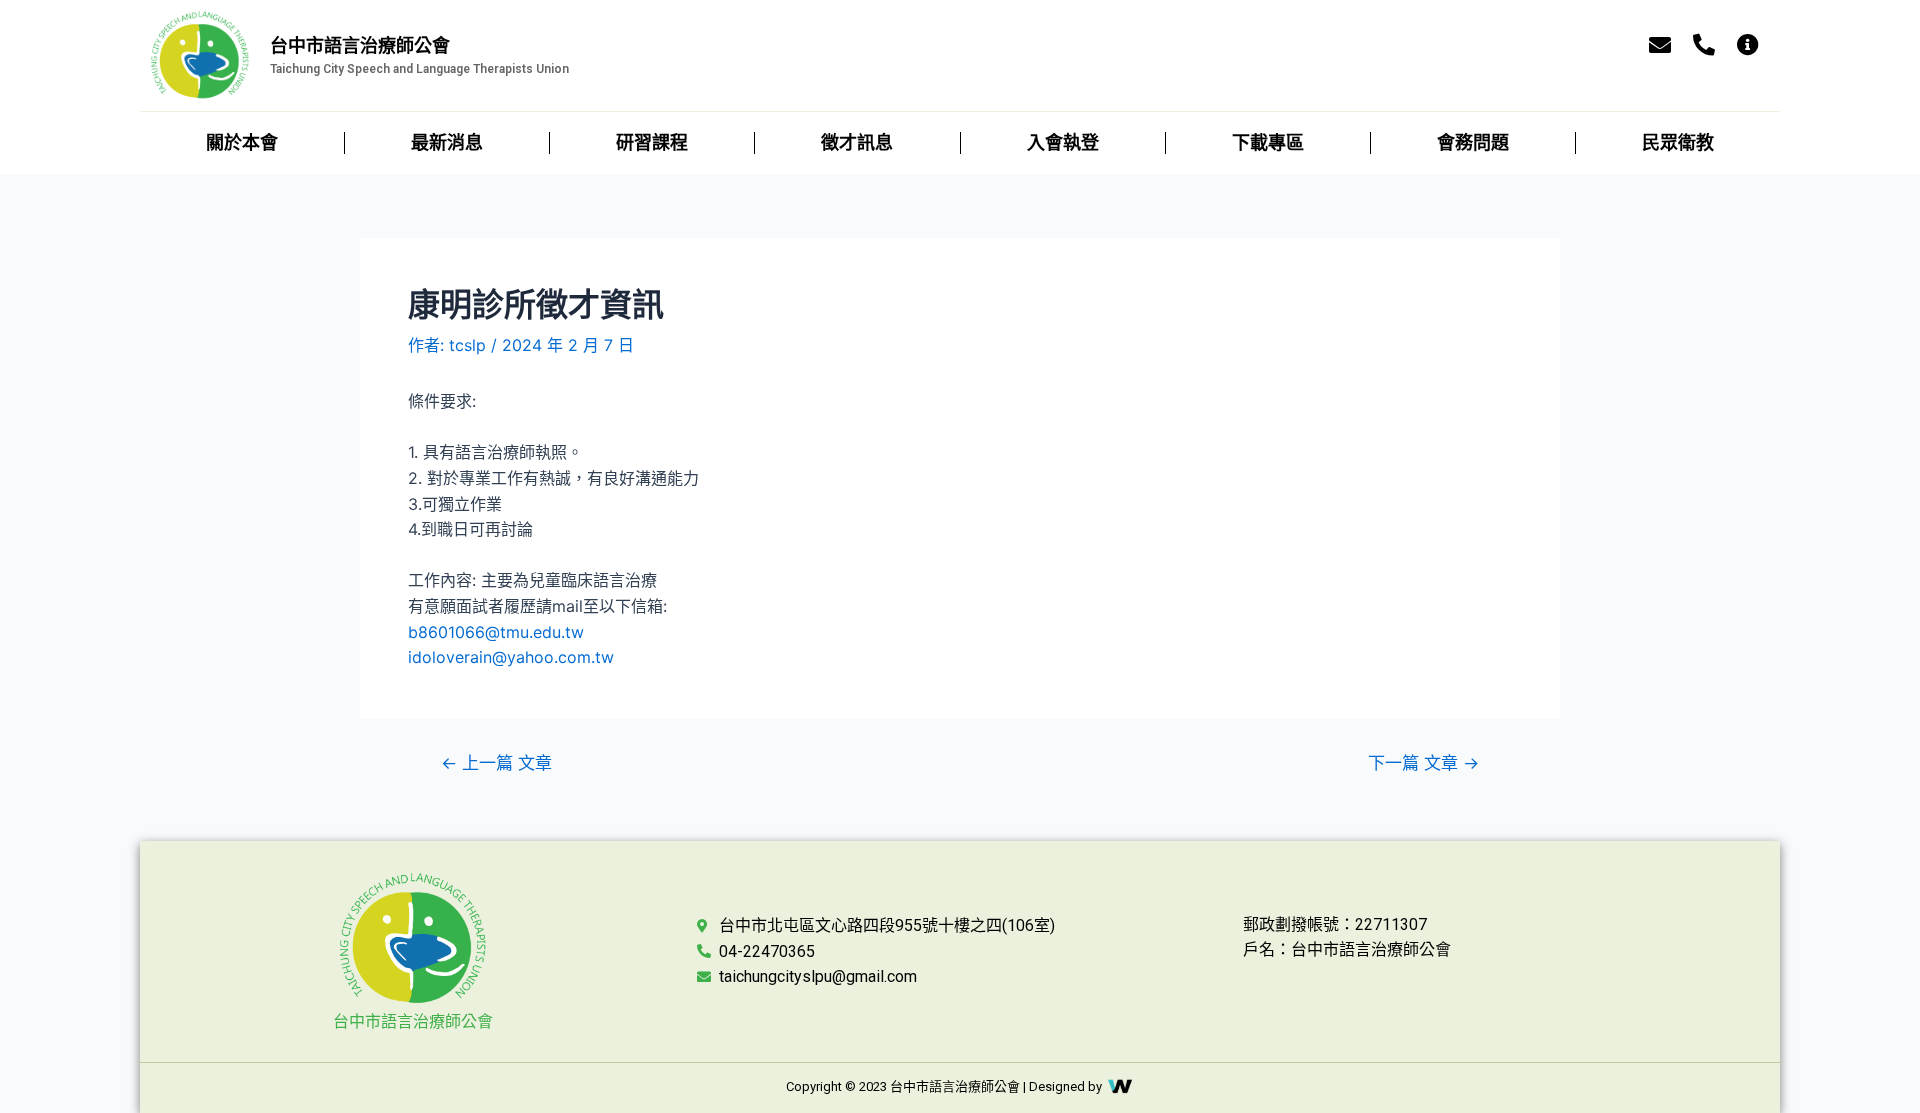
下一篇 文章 (1423, 762)
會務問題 (1473, 142)
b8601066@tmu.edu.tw (496, 632)
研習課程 (652, 142)
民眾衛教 (1678, 142)
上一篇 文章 (496, 762)
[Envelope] (1660, 45)
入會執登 (1063, 142)
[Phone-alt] (1704, 45)
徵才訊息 (857, 142)
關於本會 (242, 142)
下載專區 (1268, 142)
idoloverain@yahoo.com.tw (511, 657)
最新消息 (447, 142)
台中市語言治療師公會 (413, 1021)
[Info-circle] (1748, 45)
